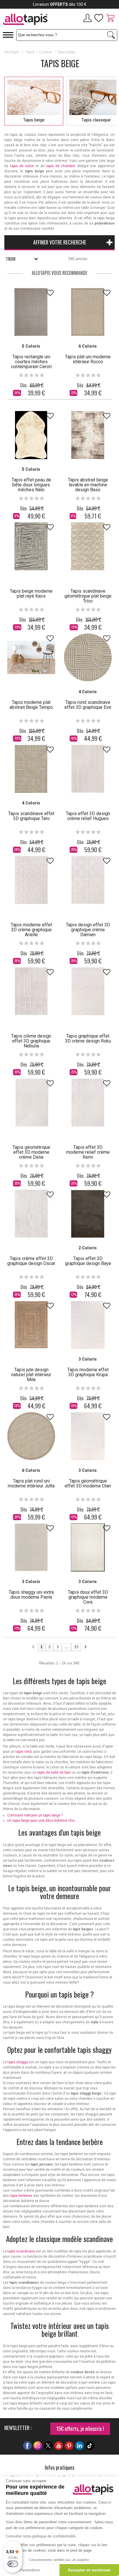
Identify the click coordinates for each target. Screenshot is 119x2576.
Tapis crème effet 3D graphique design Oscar (31, 1261)
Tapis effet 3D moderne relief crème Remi (88, 1152)
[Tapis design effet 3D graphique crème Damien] (88, 880)
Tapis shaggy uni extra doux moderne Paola (31, 1595)
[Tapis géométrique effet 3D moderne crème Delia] (31, 1102)
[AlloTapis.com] (30, 20)
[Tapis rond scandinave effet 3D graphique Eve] (88, 658)
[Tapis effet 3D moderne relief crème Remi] (88, 1102)
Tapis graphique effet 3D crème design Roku (88, 1038)
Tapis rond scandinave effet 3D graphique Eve (88, 705)
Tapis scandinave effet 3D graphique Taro (31, 816)
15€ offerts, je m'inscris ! (80, 2429)
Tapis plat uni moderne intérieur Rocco (88, 359)
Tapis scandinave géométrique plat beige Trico (88, 596)
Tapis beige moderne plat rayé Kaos (31, 594)
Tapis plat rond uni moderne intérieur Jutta (31, 1483)
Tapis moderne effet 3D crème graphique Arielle (31, 930)
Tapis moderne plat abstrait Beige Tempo (31, 705)
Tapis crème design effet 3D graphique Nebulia (31, 1041)
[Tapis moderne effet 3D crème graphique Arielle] (31, 880)
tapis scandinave (21, 2251)
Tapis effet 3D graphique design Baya (88, 1261)
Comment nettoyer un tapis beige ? (35, 1815)
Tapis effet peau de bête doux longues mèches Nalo (31, 485)
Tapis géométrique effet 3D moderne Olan (88, 1483)
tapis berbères (21, 2196)
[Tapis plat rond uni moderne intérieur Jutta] (31, 1436)
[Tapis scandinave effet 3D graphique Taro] (31, 769)
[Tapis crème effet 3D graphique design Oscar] (31, 1214)
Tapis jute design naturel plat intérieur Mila (31, 1375)
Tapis (30, 52)
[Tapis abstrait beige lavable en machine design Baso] (88, 435)
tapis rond (24, 1752)
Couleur (46, 52)
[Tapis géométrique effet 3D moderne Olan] (88, 1436)
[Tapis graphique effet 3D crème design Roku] (88, 991)
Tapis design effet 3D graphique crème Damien (88, 930)
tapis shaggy (18, 2062)
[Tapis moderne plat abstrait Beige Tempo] (31, 658)
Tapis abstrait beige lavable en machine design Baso (88, 485)
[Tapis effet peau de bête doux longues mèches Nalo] (31, 435)
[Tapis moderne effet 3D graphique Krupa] (88, 1325)
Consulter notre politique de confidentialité (41, 2536)
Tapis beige (34, 120)
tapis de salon (22, 166)
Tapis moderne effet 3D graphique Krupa (88, 1372)
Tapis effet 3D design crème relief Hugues (88, 816)
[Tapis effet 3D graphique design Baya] (88, 1214)
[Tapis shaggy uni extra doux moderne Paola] (31, 1547)
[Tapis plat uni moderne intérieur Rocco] (88, 312)
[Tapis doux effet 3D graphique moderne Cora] (88, 1547)
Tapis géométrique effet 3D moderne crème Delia (31, 1152)
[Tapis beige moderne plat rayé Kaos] (31, 546)
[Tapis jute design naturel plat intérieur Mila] (31, 1325)
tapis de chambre (61, 166)
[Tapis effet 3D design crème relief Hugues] (88, 769)
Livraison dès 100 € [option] (60, 4)
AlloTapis (12, 52)
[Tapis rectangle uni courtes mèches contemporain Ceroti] (31, 312)
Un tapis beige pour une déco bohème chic (41, 1821)
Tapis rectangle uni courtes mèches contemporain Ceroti (31, 362)
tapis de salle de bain (54, 1772)
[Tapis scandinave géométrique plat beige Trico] (88, 546)
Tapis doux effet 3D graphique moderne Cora (88, 1597)
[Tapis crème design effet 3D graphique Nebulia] (31, 991)
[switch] (13, 2564)
